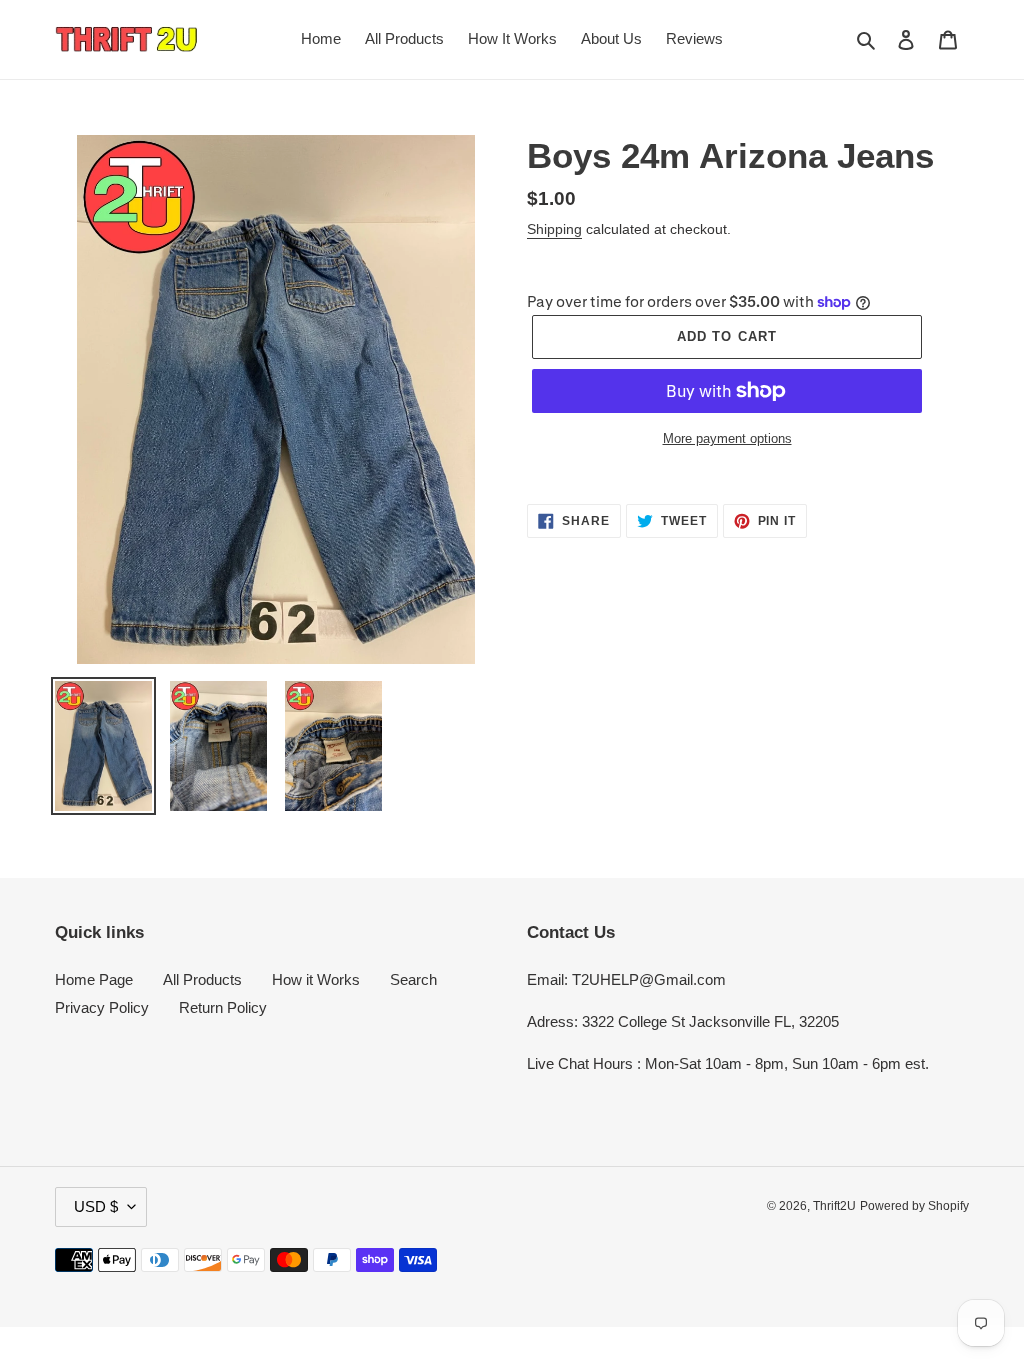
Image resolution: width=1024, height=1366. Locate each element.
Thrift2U (834, 1206)
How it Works (316, 979)
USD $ (96, 1206)
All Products (202, 979)
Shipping (554, 229)
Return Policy (223, 1007)
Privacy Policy (102, 1007)
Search (413, 979)
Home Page (94, 979)
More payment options (727, 438)
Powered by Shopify (914, 1206)
